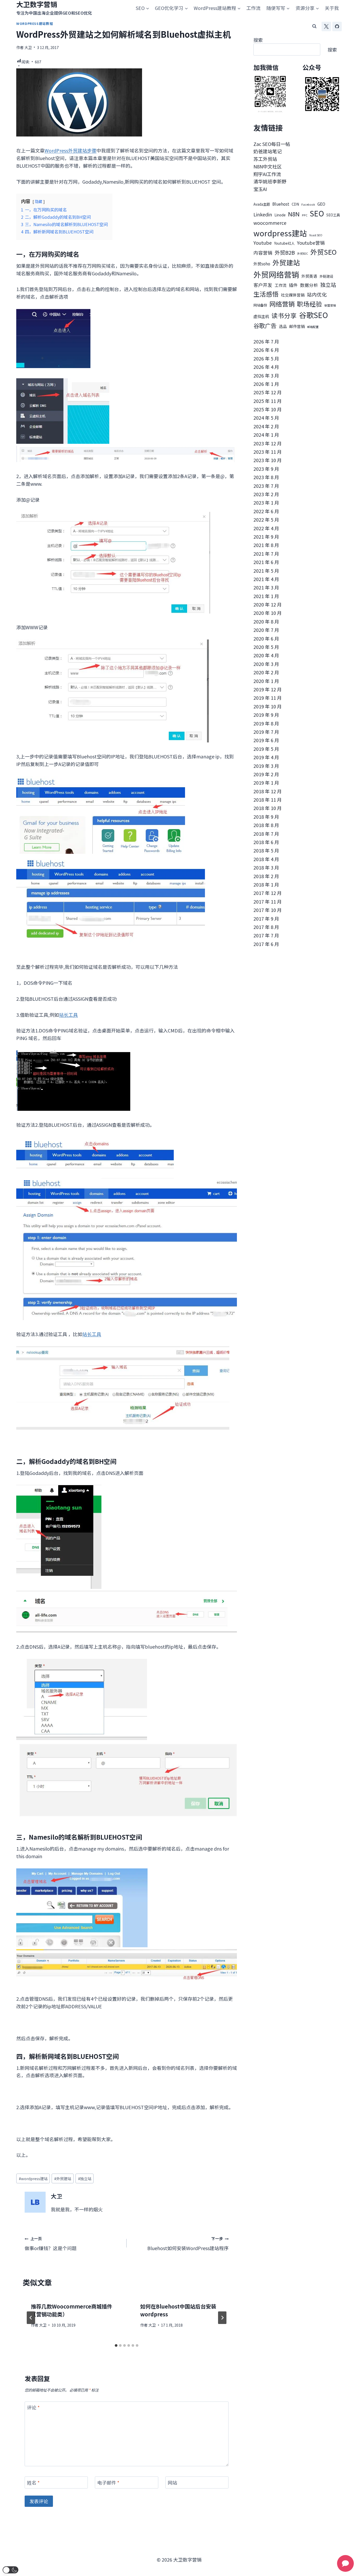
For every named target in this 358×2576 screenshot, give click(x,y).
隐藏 (39, 201)
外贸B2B (285, 252)
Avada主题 (262, 204)
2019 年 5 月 (266, 749)
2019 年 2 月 (266, 774)
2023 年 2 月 (266, 494)
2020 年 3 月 (266, 664)
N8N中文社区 (268, 166)
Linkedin (263, 214)
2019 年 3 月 (266, 766)
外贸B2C (303, 253)
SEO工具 (333, 215)
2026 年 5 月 (266, 358)
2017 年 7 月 (266, 935)
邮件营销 (297, 326)
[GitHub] (337, 26)
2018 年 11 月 (268, 800)
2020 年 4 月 (266, 655)
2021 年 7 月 (266, 554)
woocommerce (270, 223)
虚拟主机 (261, 316)
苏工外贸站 (265, 159)
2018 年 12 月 (268, 791)
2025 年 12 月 (268, 392)
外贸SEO (323, 252)
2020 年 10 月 (268, 613)
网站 (172, 2483)
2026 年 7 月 (266, 341)
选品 (283, 326)
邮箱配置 (313, 327)
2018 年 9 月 (266, 817)
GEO (321, 204)
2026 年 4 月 (266, 367)
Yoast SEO (316, 235)
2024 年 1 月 (266, 435)
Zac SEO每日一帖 (272, 144)
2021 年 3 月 (266, 587)
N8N (294, 214)
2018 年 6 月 (266, 842)
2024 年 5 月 (266, 418)
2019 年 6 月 (266, 740)
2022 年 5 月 (266, 519)
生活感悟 (266, 294)
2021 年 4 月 (266, 579)
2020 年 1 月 (266, 681)
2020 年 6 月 (266, 638)
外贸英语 (309, 276)
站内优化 (317, 294)
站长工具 (68, 1015)
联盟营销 (330, 305)
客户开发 (263, 285)
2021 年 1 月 (266, 596)
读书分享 (284, 315)
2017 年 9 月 (266, 918)
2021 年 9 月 (266, 537)
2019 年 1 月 (266, 783)
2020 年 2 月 (266, 672)
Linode (280, 215)
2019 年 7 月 (266, 732)
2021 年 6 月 (266, 562)
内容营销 (263, 253)
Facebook (308, 204)
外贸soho (262, 264)
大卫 (28, 47)
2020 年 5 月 (266, 647)
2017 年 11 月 (268, 901)
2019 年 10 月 (268, 706)
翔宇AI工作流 (267, 174)
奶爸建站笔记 (268, 151)
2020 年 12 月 (268, 604)
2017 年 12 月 (268, 893)
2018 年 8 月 (266, 825)
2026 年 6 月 (266, 350)
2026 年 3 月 (266, 375)
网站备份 (260, 305)
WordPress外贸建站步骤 (70, 150)
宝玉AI (260, 189)
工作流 (253, 8)
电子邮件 (108, 2483)
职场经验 (310, 304)
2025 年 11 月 (268, 401)
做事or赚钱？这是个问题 (51, 2244)
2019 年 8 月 (266, 723)
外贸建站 (63, 2178)
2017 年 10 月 (268, 910)
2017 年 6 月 (266, 944)
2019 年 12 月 (268, 689)
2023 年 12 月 (268, 443)
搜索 (258, 40)
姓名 (33, 2483)
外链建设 (326, 276)
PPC (305, 215)
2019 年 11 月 (268, 698)
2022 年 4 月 (266, 528)
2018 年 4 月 (266, 859)
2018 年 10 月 (268, 808)
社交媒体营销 (293, 295)
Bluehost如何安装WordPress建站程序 (188, 2244)
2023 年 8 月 (266, 477)
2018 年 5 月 (266, 850)
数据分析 (309, 285)
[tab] (116, 2345)
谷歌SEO (313, 315)
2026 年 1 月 (266, 384)
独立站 (85, 2178)
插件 (293, 285)
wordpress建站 (33, 2178)
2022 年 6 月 (266, 511)
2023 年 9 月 (266, 469)
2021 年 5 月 (266, 571)
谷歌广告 (265, 325)
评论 (33, 2408)
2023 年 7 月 (266, 486)
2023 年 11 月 (268, 452)
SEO (317, 213)
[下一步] (222, 2318)
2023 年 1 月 (266, 502)
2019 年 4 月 (266, 757)
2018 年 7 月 (266, 834)
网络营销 (282, 304)
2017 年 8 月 (266, 927)
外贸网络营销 (276, 274)
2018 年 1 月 (266, 884)
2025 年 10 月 (268, 409)
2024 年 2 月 (266, 426)
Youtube (263, 243)
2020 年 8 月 (266, 621)
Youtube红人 (284, 243)
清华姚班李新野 (270, 181)
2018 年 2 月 (266, 876)
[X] (326, 26)
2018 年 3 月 (266, 867)
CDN (295, 204)
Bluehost (281, 204)
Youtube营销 (311, 243)
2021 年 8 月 (266, 545)
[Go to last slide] (31, 2318)
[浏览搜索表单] (314, 26)
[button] (10, 2570)
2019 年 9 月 (266, 715)
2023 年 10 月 (268, 460)
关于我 (332, 8)
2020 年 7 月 (266, 630)
